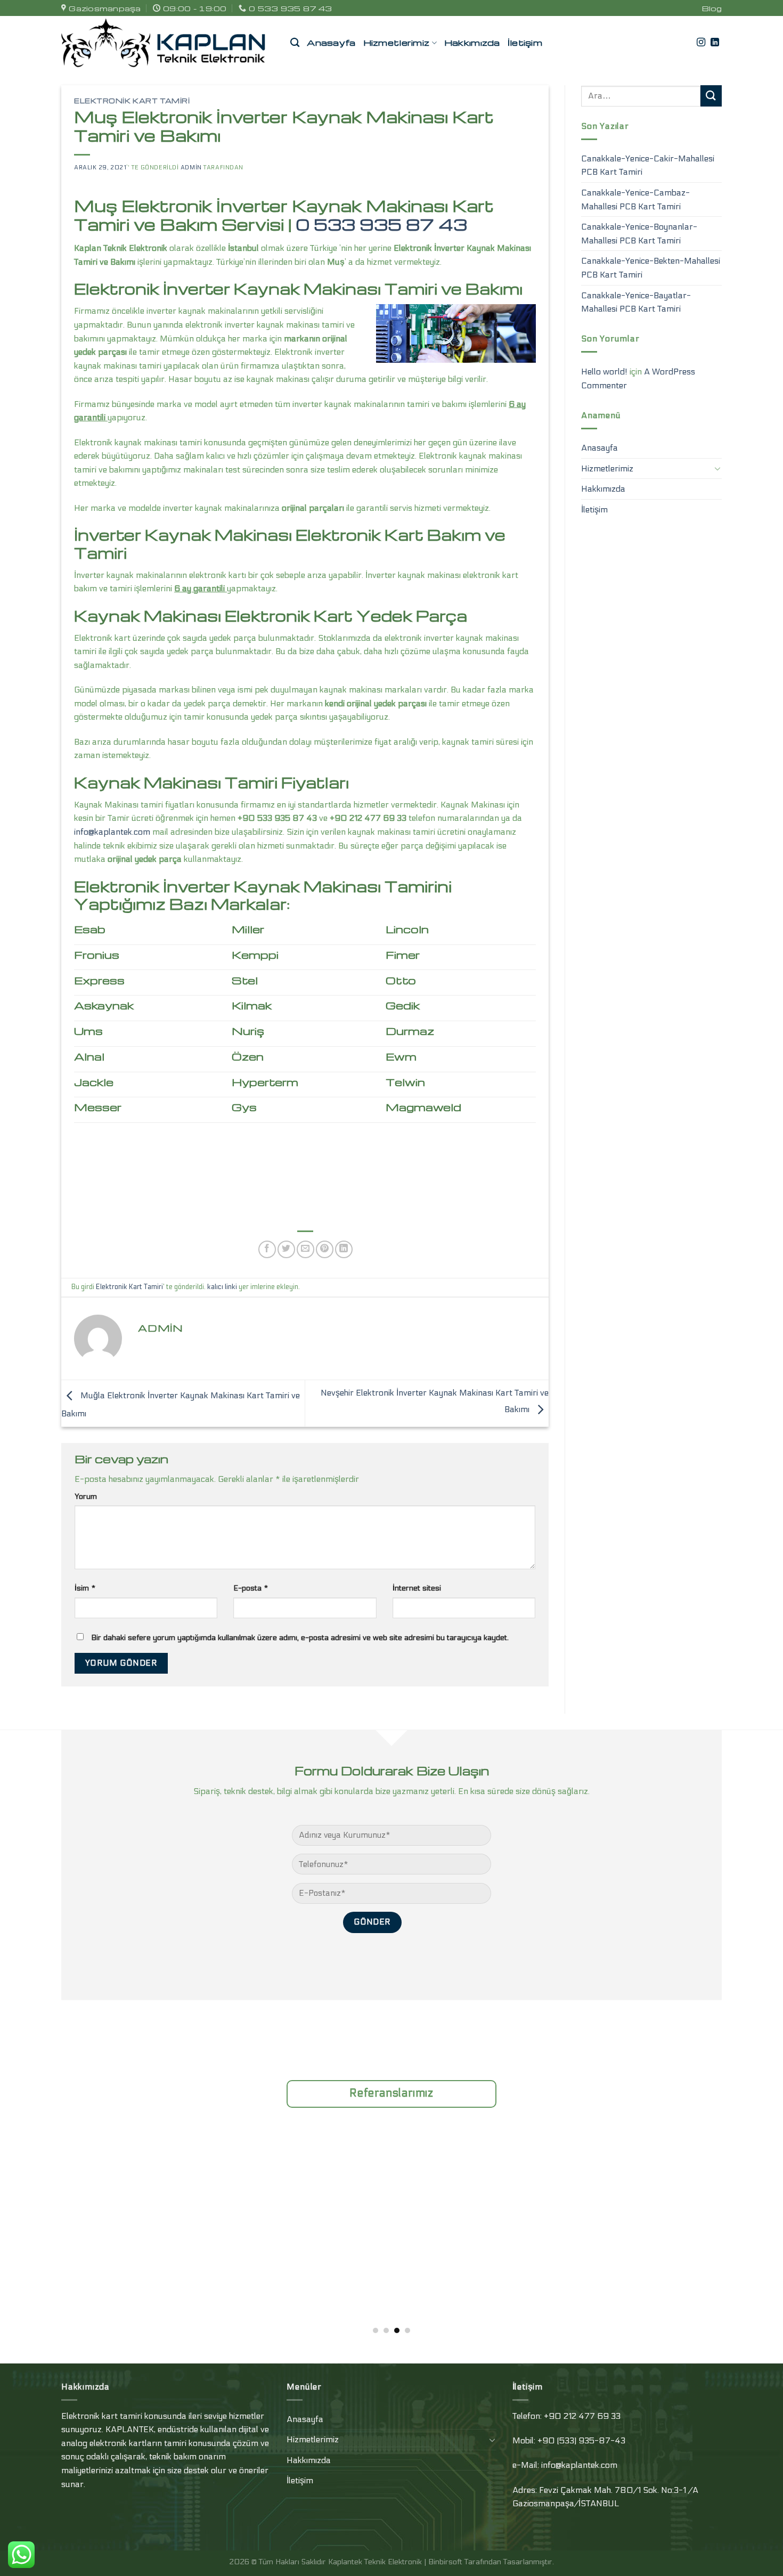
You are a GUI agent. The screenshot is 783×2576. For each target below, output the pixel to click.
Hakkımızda (472, 42)
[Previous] (80, 2201)
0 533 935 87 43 (381, 224)
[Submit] (711, 96)
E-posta (251, 1588)
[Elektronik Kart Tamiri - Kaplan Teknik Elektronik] (168, 43)
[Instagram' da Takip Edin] (701, 43)
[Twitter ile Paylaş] (286, 1249)
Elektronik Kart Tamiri (132, 101)
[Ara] (295, 43)
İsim (85, 1588)
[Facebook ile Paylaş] (267, 1249)
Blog (712, 8)
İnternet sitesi (417, 1588)
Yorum (86, 1497)
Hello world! (604, 372)
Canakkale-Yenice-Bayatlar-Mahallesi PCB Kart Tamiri (636, 302)
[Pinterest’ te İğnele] (325, 1249)
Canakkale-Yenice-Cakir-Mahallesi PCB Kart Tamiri (648, 165)
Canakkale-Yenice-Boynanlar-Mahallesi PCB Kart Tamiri (639, 234)
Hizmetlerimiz (397, 42)
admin (191, 168)
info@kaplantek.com (112, 832)
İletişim (525, 42)
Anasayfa (331, 42)
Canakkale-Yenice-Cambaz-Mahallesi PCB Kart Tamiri (635, 199)
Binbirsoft (445, 2562)
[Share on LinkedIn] (344, 1249)
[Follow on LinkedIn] (715, 43)
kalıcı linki (222, 1287)
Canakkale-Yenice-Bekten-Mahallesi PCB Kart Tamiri (651, 268)
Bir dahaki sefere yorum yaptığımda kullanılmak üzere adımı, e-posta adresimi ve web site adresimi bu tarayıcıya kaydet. (300, 1638)
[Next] (703, 2201)
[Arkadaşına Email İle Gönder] (305, 1249)
